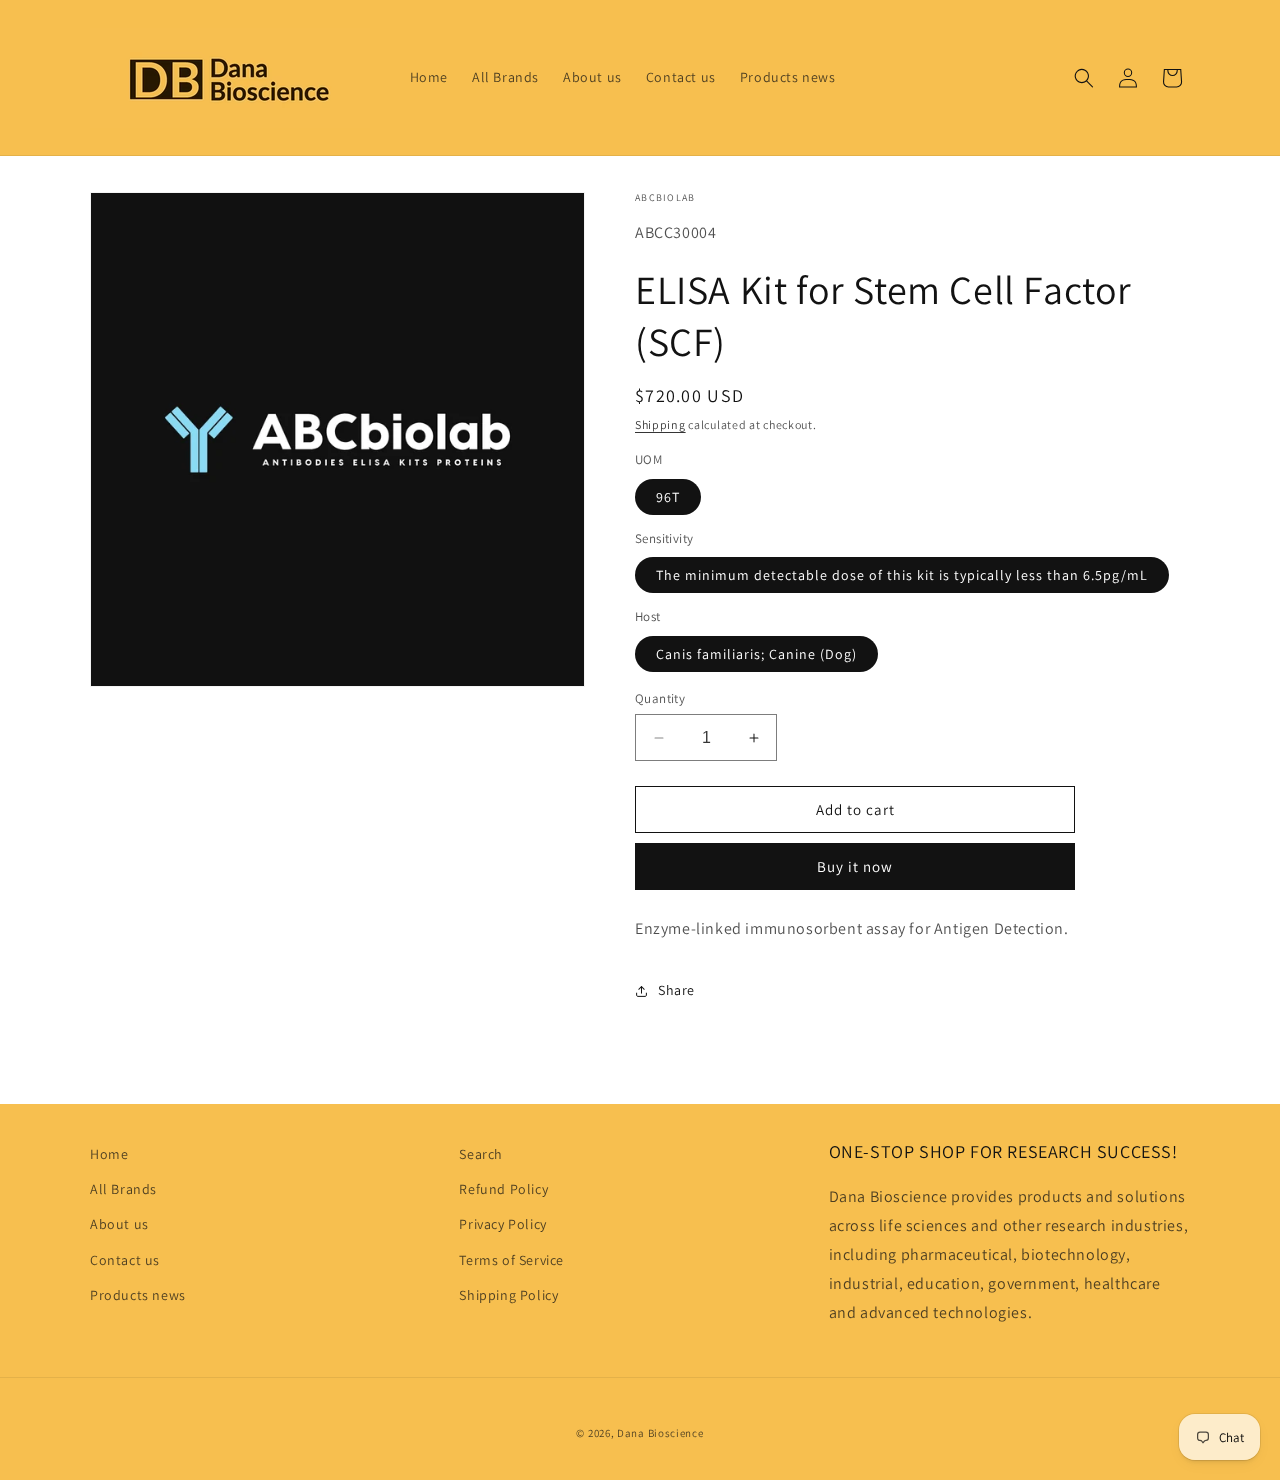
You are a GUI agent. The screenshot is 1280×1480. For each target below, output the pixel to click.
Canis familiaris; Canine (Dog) (756, 654)
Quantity (660, 698)
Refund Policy (503, 1189)
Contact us (125, 1260)
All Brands (123, 1189)
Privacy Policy (502, 1224)
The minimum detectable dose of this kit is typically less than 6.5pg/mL (902, 575)
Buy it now (855, 866)
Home (109, 1154)
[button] (1084, 78)
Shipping (660, 424)
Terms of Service (511, 1260)
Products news (138, 1295)
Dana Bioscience (660, 1433)
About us (119, 1224)
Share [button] (676, 990)
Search (481, 1154)
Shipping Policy (508, 1295)
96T (668, 497)
